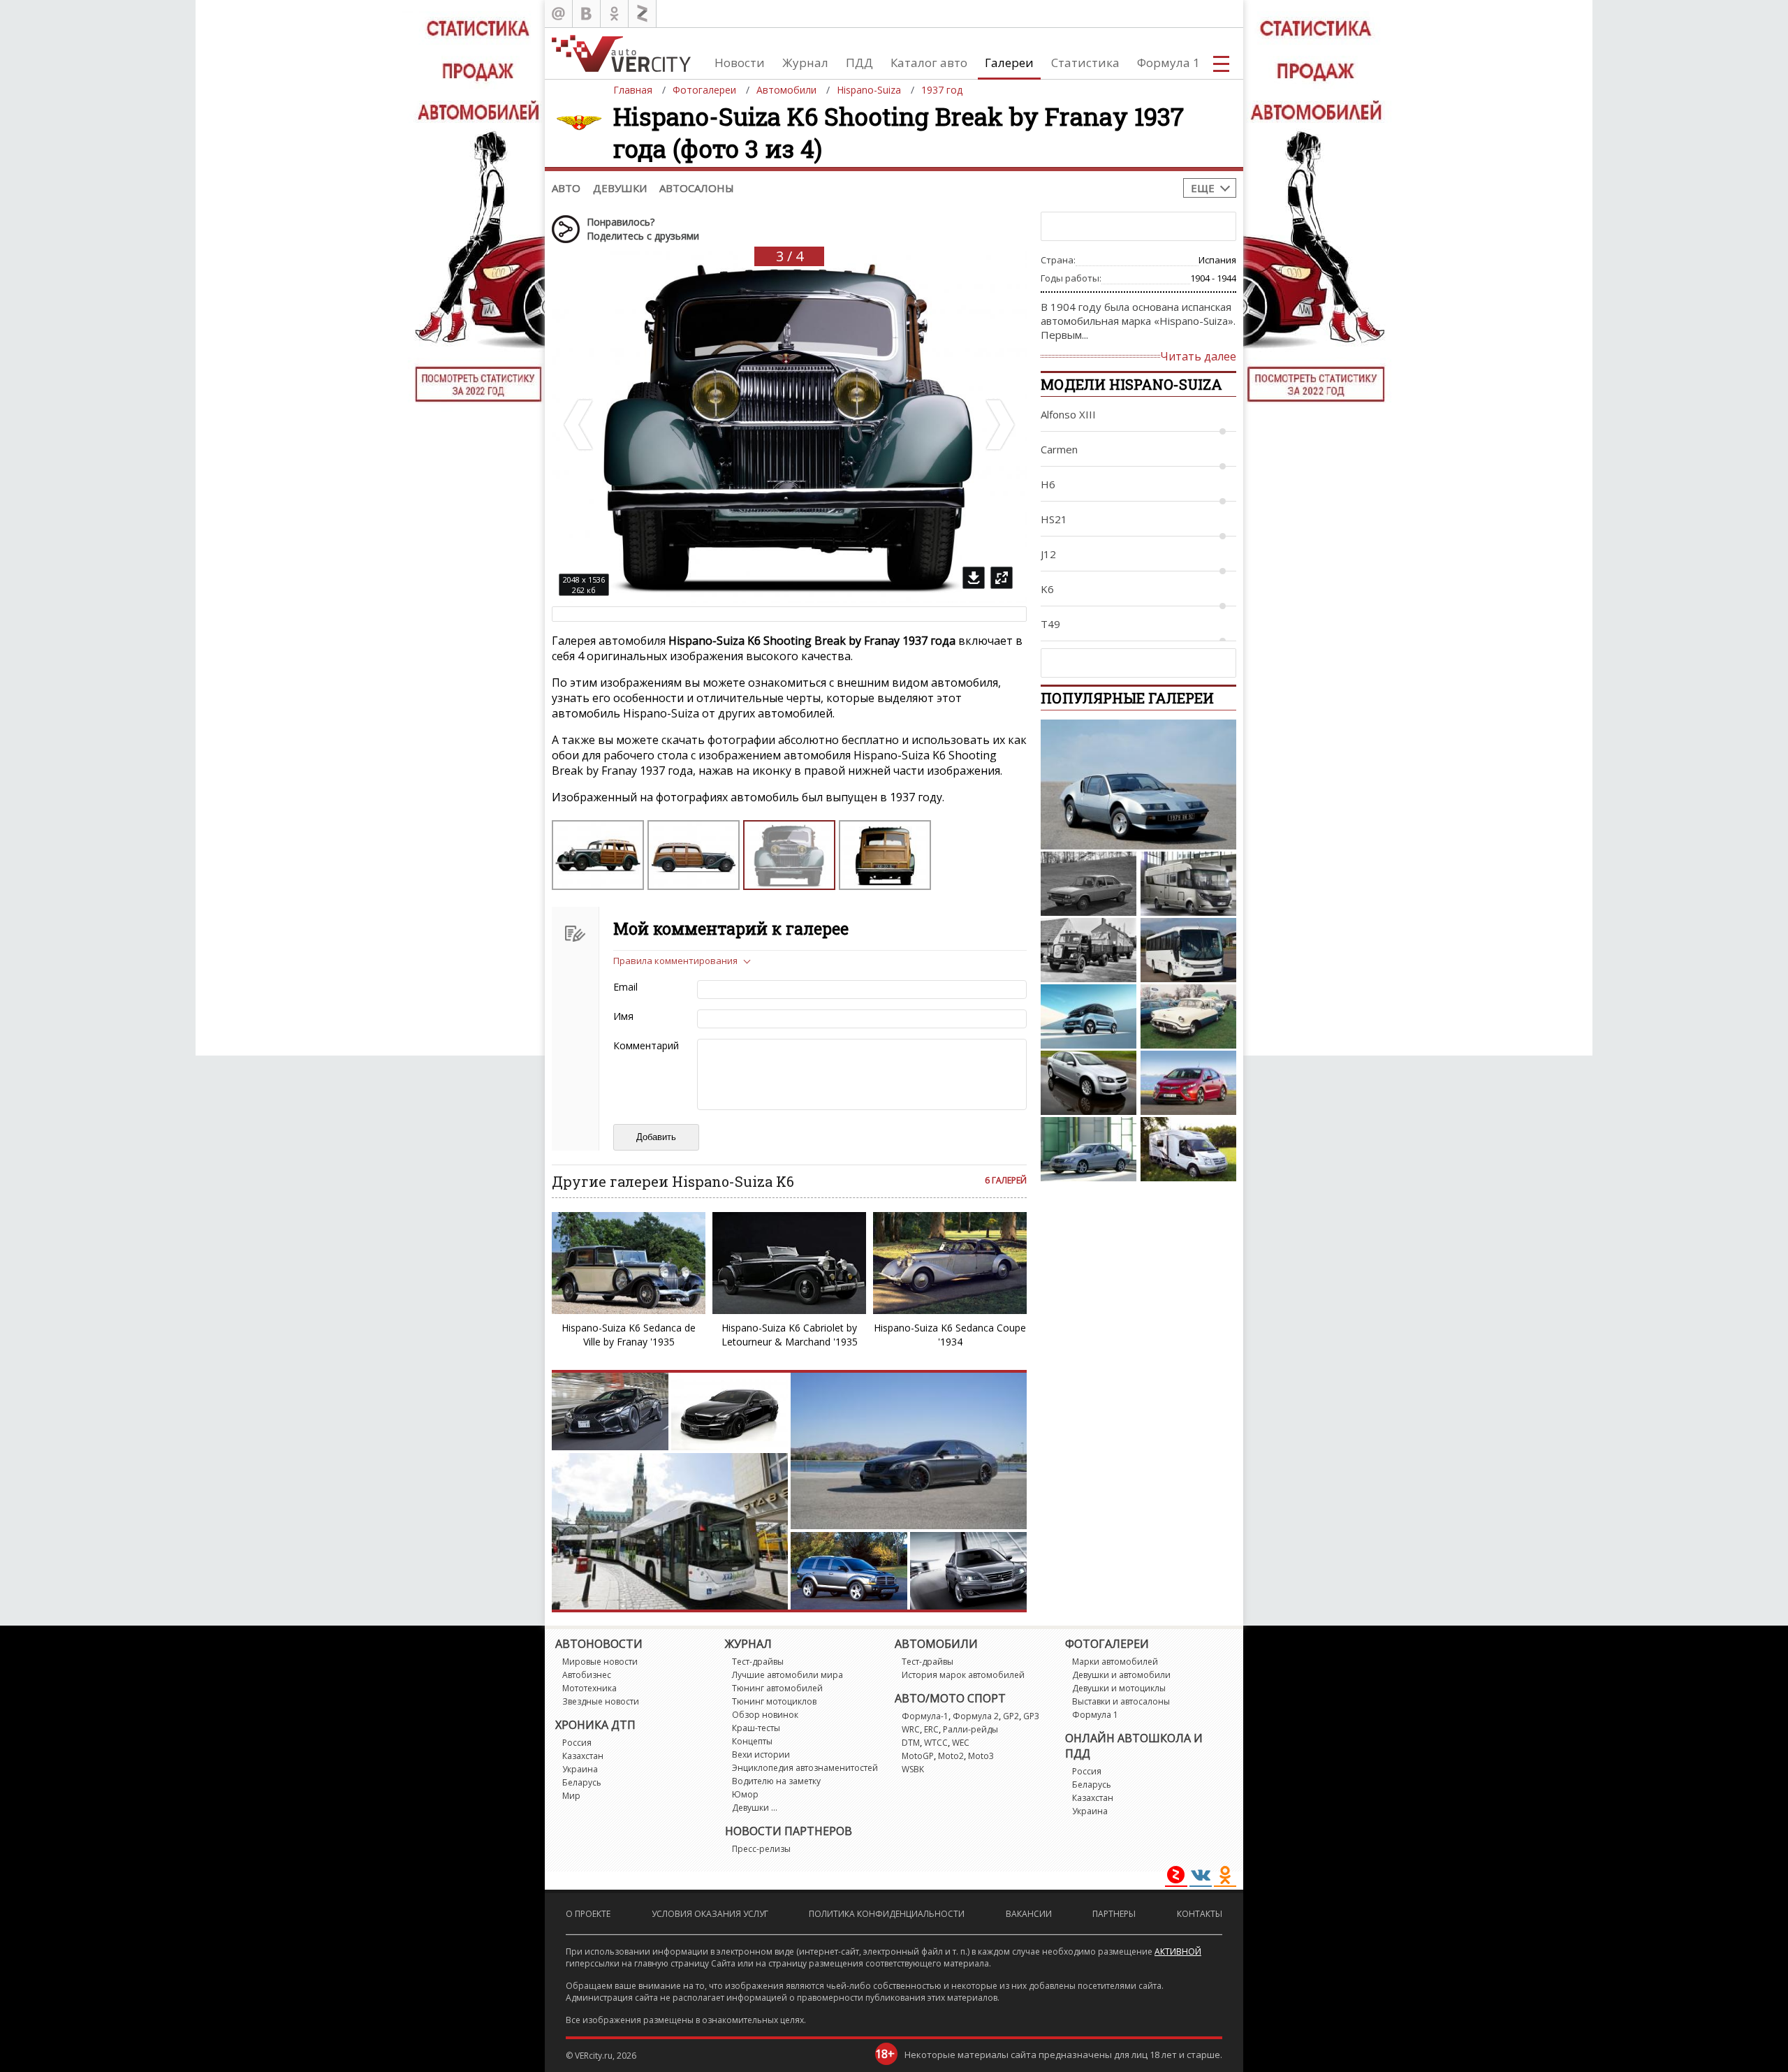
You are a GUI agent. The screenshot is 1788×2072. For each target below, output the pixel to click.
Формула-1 (925, 1716)
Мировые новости (600, 1662)
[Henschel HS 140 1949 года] (1089, 950)
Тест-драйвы (758, 1662)
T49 (1050, 624)
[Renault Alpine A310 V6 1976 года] (1138, 785)
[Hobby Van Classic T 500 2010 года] (1188, 1149)
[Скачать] (974, 578)
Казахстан (583, 1756)
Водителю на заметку (776, 1781)
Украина (580, 1769)
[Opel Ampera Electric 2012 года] (1188, 1083)
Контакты (1200, 1914)
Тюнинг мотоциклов (774, 1701)
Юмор (745, 1794)
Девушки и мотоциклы (1119, 1688)
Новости (740, 63)
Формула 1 (1168, 63)
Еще (1203, 188)
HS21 (1054, 519)
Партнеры (1114, 1914)
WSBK (913, 1769)
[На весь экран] (1002, 578)
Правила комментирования (675, 961)
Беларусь (582, 1782)
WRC (911, 1729)
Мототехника (589, 1688)
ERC (931, 1729)
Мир (571, 1796)
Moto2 (951, 1756)
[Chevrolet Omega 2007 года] (1089, 1083)
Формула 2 (976, 1716)
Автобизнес (587, 1675)
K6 (1047, 589)
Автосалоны (697, 188)
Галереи (1009, 63)
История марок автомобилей (963, 1675)
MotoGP (918, 1756)
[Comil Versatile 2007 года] (1188, 950)
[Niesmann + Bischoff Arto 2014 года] (1188, 884)
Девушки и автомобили (1121, 1675)
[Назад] (580, 425)
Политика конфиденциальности (887, 1914)
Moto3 (981, 1756)
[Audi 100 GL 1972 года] (1089, 884)
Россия (577, 1743)
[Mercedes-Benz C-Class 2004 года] (1089, 1149)
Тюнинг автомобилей (777, 1688)
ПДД (859, 63)
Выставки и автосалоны (1121, 1701)
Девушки (620, 188)
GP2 (1011, 1716)
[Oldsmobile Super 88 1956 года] (1188, 1016)
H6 (1048, 484)
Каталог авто (929, 63)
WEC (961, 1743)
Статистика (1085, 63)
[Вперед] (999, 425)
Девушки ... (755, 1808)
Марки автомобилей (1115, 1662)
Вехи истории (761, 1754)
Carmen (1059, 449)
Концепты (752, 1741)
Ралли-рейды (970, 1729)
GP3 (1031, 1716)
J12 (1048, 554)
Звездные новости (601, 1701)
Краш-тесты (756, 1728)
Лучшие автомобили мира (787, 1675)
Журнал (805, 63)
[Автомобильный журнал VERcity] (621, 53)
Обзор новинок (765, 1715)
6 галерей (1006, 1180)
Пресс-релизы (761, 1849)
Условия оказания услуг (710, 1914)
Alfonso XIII (1068, 414)
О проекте (588, 1914)
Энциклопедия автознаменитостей (805, 1768)
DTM (911, 1743)
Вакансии (1029, 1914)
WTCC (936, 1743)
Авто (566, 188)
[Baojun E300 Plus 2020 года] (1089, 1016)
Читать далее (1198, 356)
